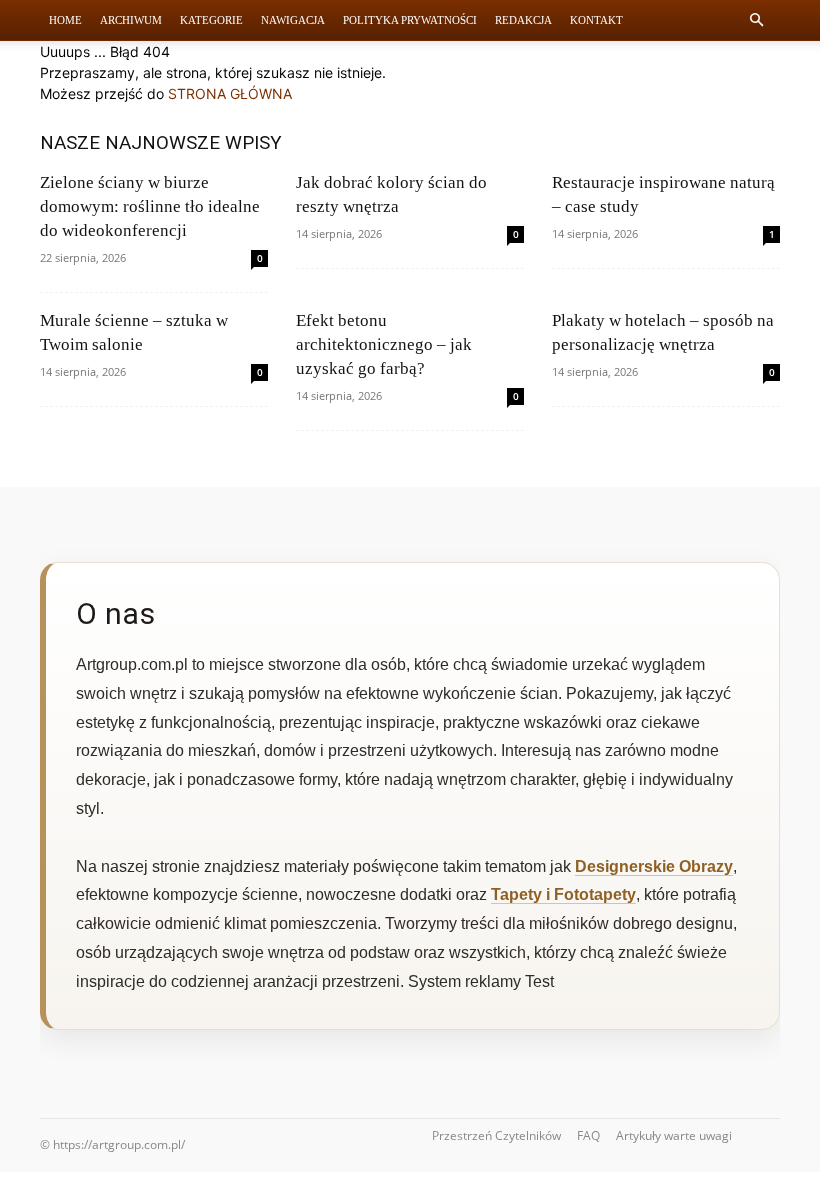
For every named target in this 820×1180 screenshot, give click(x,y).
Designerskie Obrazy (654, 866)
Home (65, 20)
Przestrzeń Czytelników (496, 1135)
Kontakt (596, 20)
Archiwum (131, 20)
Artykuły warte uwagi (674, 1135)
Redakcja (523, 20)
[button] (756, 20)
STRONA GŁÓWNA (230, 93)
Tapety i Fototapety (563, 894)
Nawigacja (293, 20)
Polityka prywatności (410, 20)
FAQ (588, 1135)
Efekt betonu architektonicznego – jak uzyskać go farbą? (384, 344)
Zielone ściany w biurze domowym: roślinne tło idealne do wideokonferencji (150, 206)
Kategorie (211, 20)
